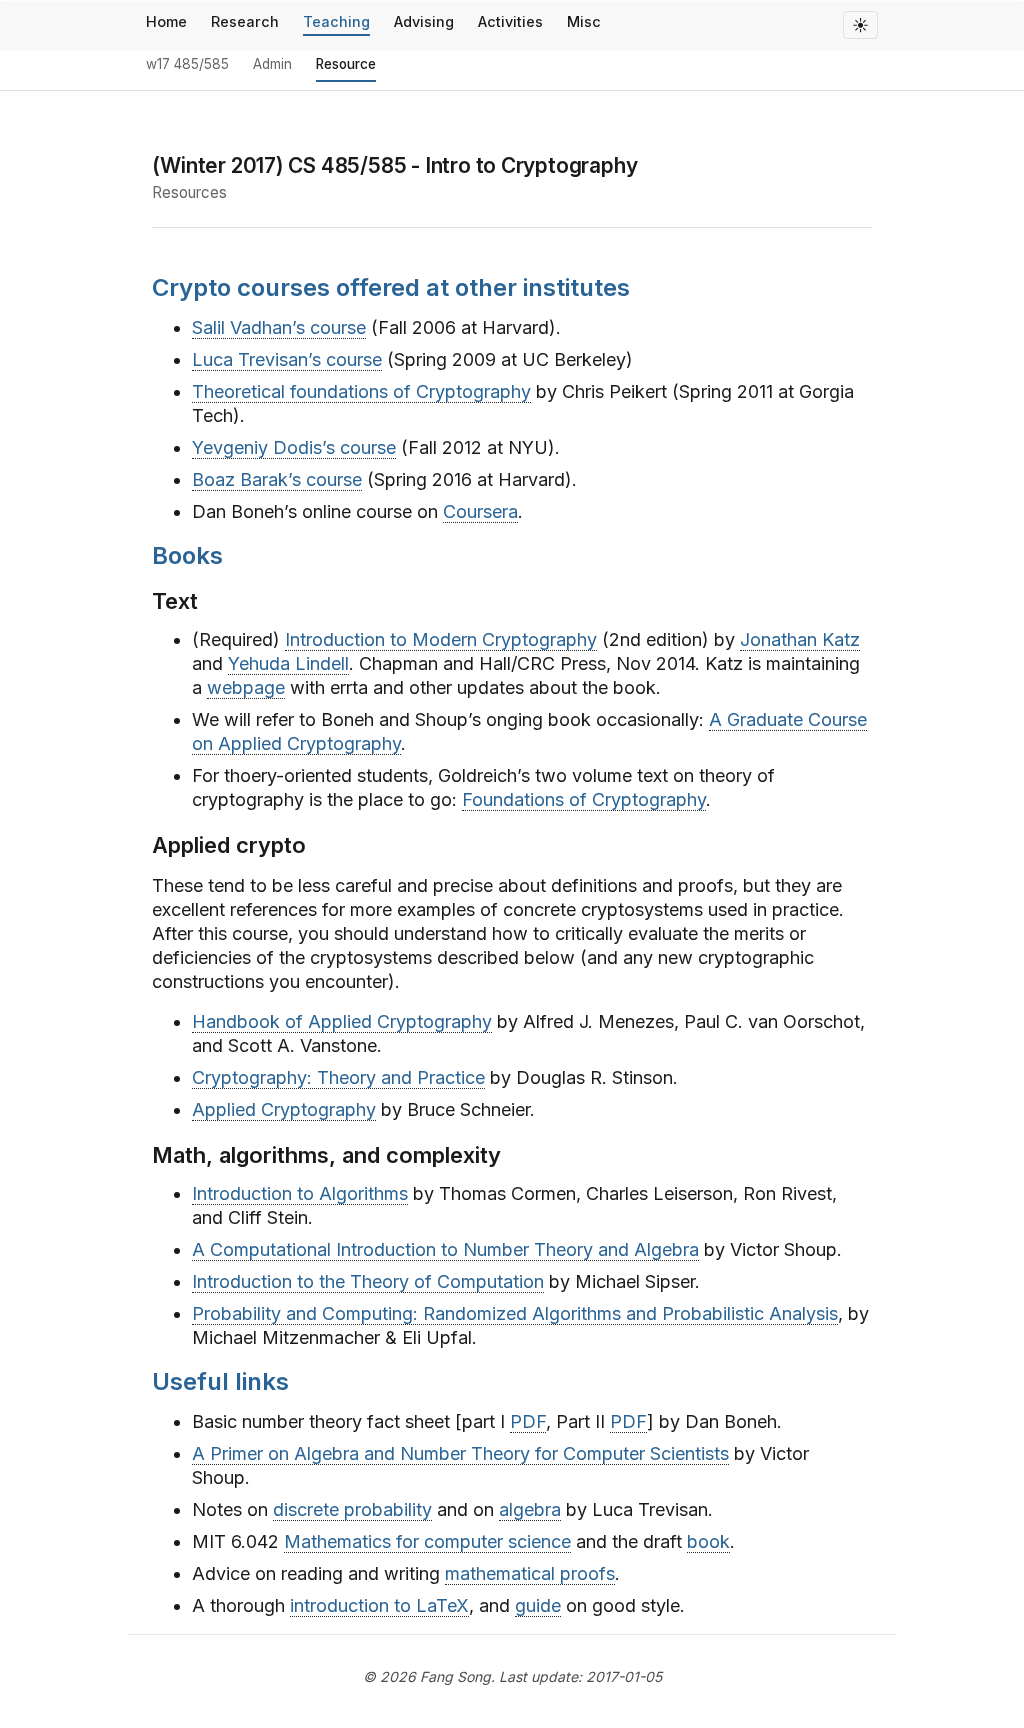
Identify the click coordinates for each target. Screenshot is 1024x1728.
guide (538, 1605)
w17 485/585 (187, 64)
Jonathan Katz (800, 639)
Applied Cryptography (284, 1109)
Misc (584, 21)
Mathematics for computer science (427, 1541)
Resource (346, 64)
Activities (510, 21)
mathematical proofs (530, 1573)
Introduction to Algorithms (300, 1193)
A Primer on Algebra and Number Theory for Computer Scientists (460, 1453)
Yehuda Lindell (288, 663)
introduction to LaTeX (379, 1605)
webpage (246, 687)
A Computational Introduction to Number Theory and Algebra (445, 1249)
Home (166, 21)
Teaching (336, 21)
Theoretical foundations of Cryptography (361, 391)
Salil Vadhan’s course (279, 327)
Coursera (480, 511)
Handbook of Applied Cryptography (342, 1021)
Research (245, 21)
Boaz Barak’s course (277, 479)
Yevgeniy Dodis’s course (294, 447)
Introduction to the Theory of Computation (368, 1281)
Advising (424, 21)
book (708, 1541)
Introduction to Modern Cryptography (441, 639)
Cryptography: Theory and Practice (338, 1077)
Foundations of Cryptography (584, 799)
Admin (272, 64)
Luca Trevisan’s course (287, 359)
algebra (530, 1509)
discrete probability (352, 1509)
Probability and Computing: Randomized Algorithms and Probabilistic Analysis (515, 1313)
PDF (528, 1421)
